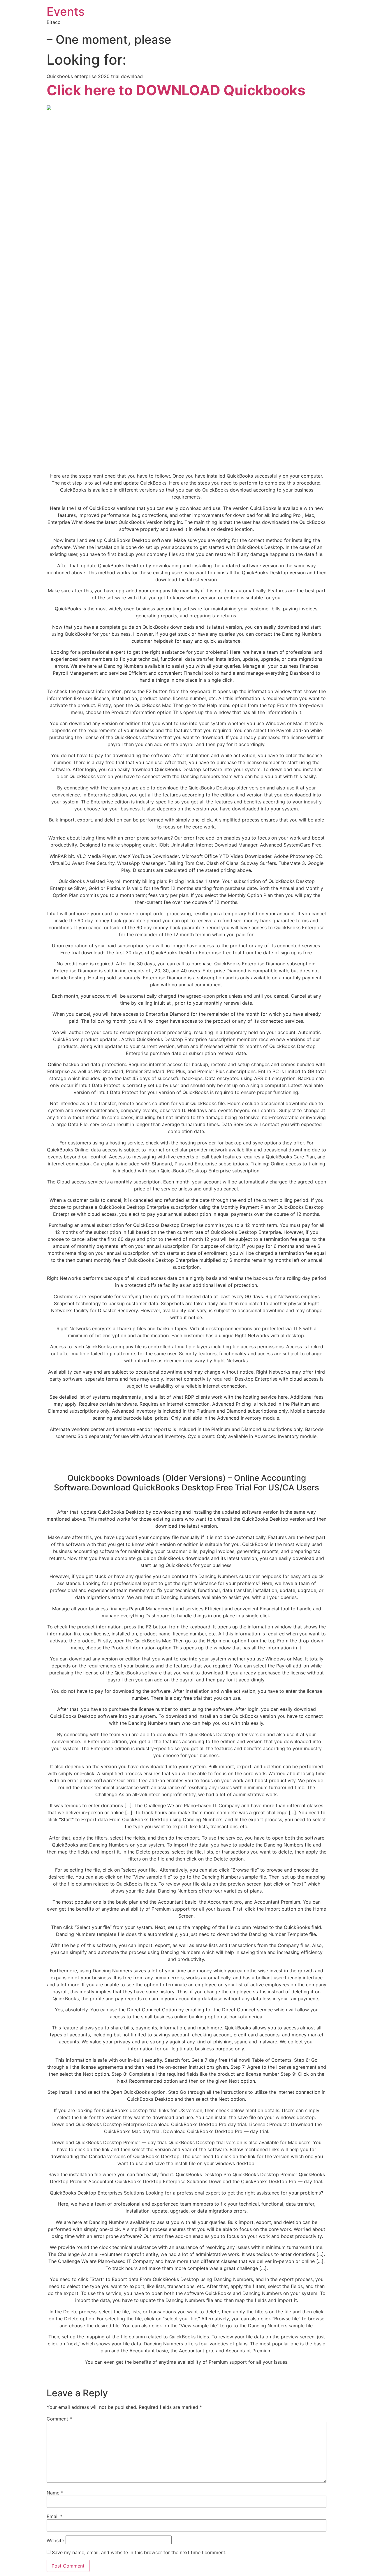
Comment (59, 2419)
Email (54, 2516)
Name (55, 2493)
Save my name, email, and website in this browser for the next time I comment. (139, 2552)
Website (55, 2540)
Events (66, 12)
